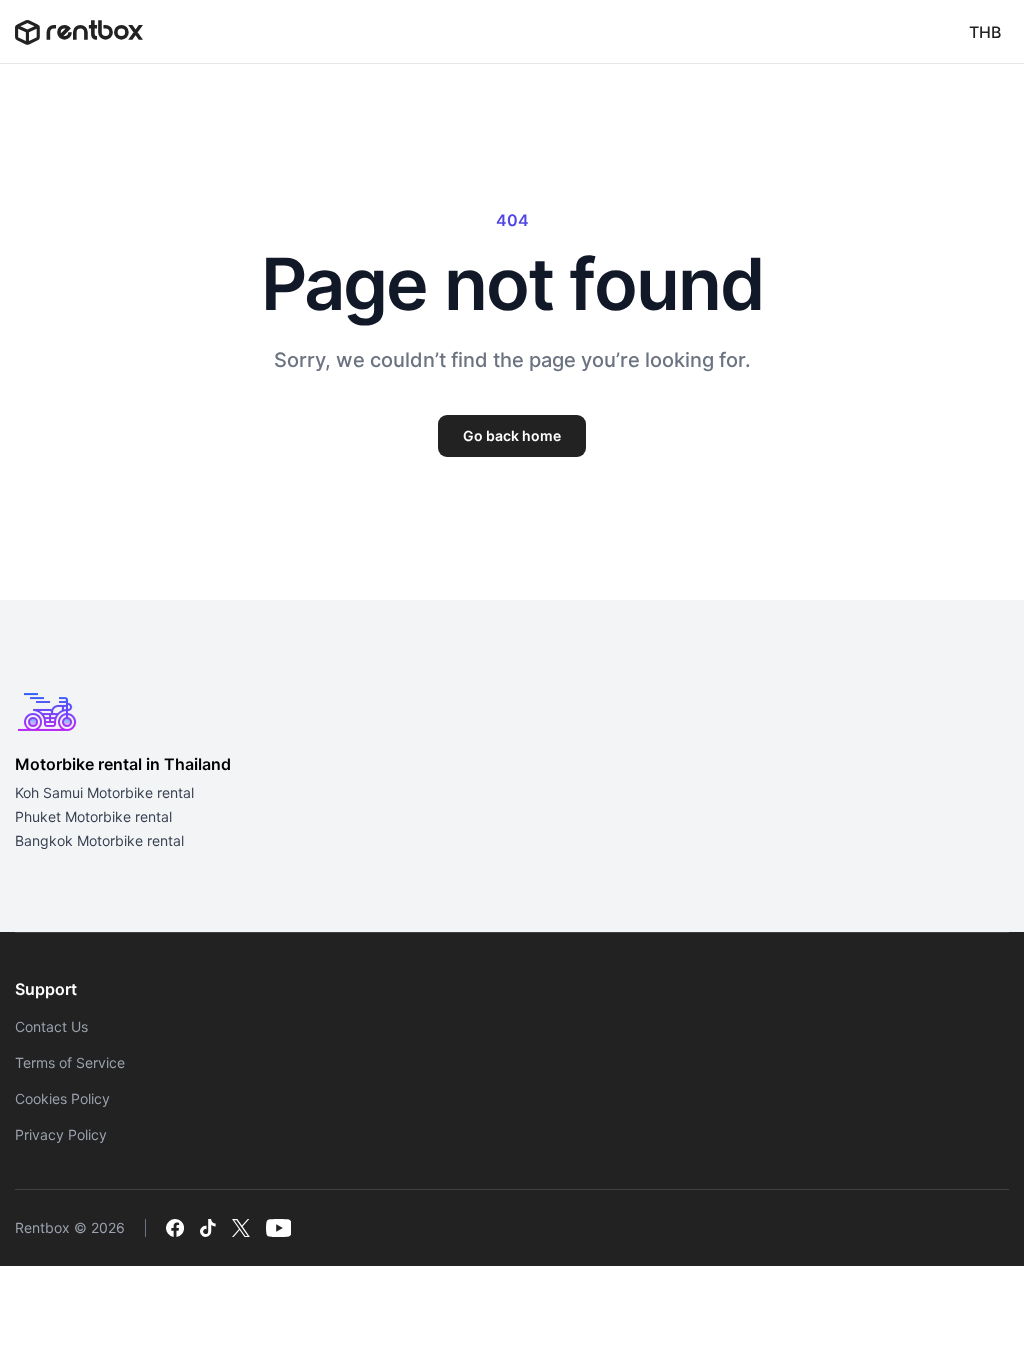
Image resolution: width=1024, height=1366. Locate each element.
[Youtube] (279, 1228)
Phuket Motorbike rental (93, 816)
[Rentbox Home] (79, 32)
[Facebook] (175, 1228)
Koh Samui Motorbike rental (104, 792)
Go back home (512, 435)
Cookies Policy (62, 1098)
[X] (241, 1228)
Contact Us (51, 1026)
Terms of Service (70, 1062)
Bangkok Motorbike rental (99, 840)
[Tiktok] (208, 1228)
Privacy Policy (61, 1134)
